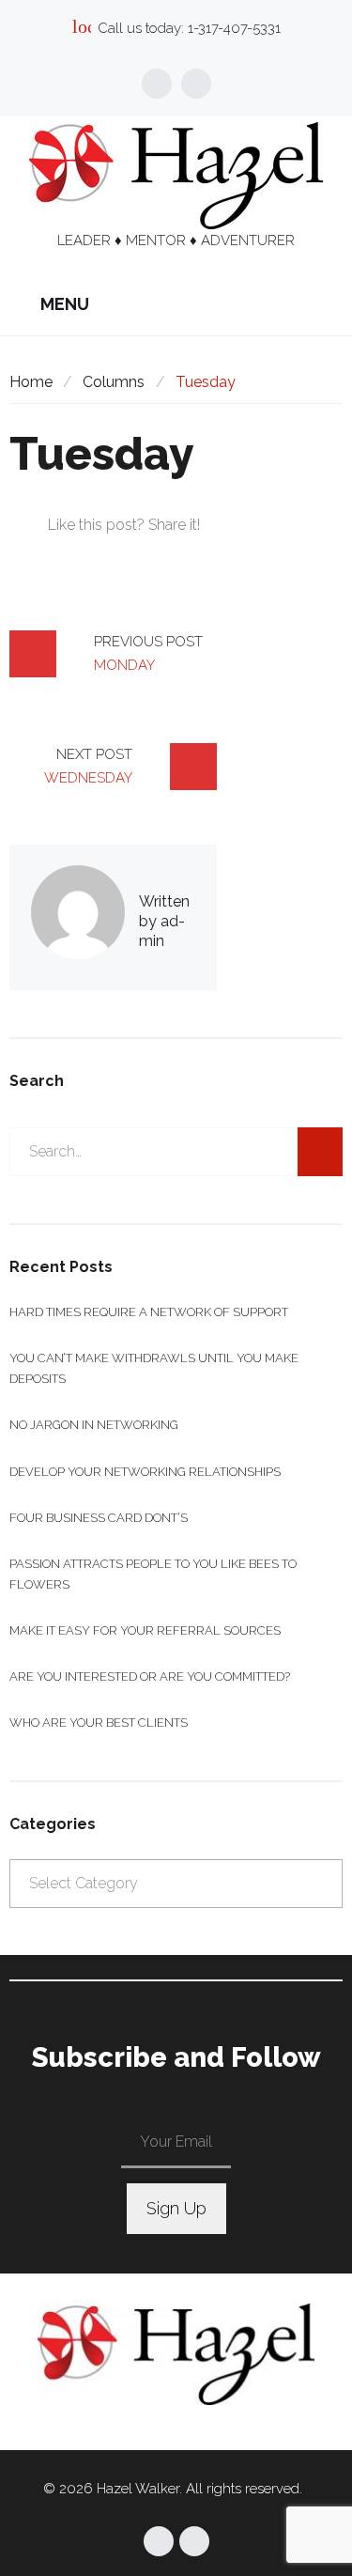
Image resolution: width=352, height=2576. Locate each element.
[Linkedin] (196, 84)
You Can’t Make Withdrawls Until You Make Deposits (154, 1368)
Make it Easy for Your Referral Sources (145, 1630)
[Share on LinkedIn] (167, 554)
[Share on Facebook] (65, 554)
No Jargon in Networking (94, 1425)
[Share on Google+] (133, 554)
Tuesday (102, 454)
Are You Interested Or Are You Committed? (150, 1676)
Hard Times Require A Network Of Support (149, 1312)
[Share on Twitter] (99, 554)
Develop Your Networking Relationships (145, 1472)
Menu (63, 304)
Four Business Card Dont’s (99, 1518)
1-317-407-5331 (234, 28)
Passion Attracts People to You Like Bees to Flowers (153, 1574)
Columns (114, 382)
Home (31, 382)
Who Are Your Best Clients (99, 1723)
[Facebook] (157, 84)
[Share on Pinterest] (200, 554)
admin (162, 931)
